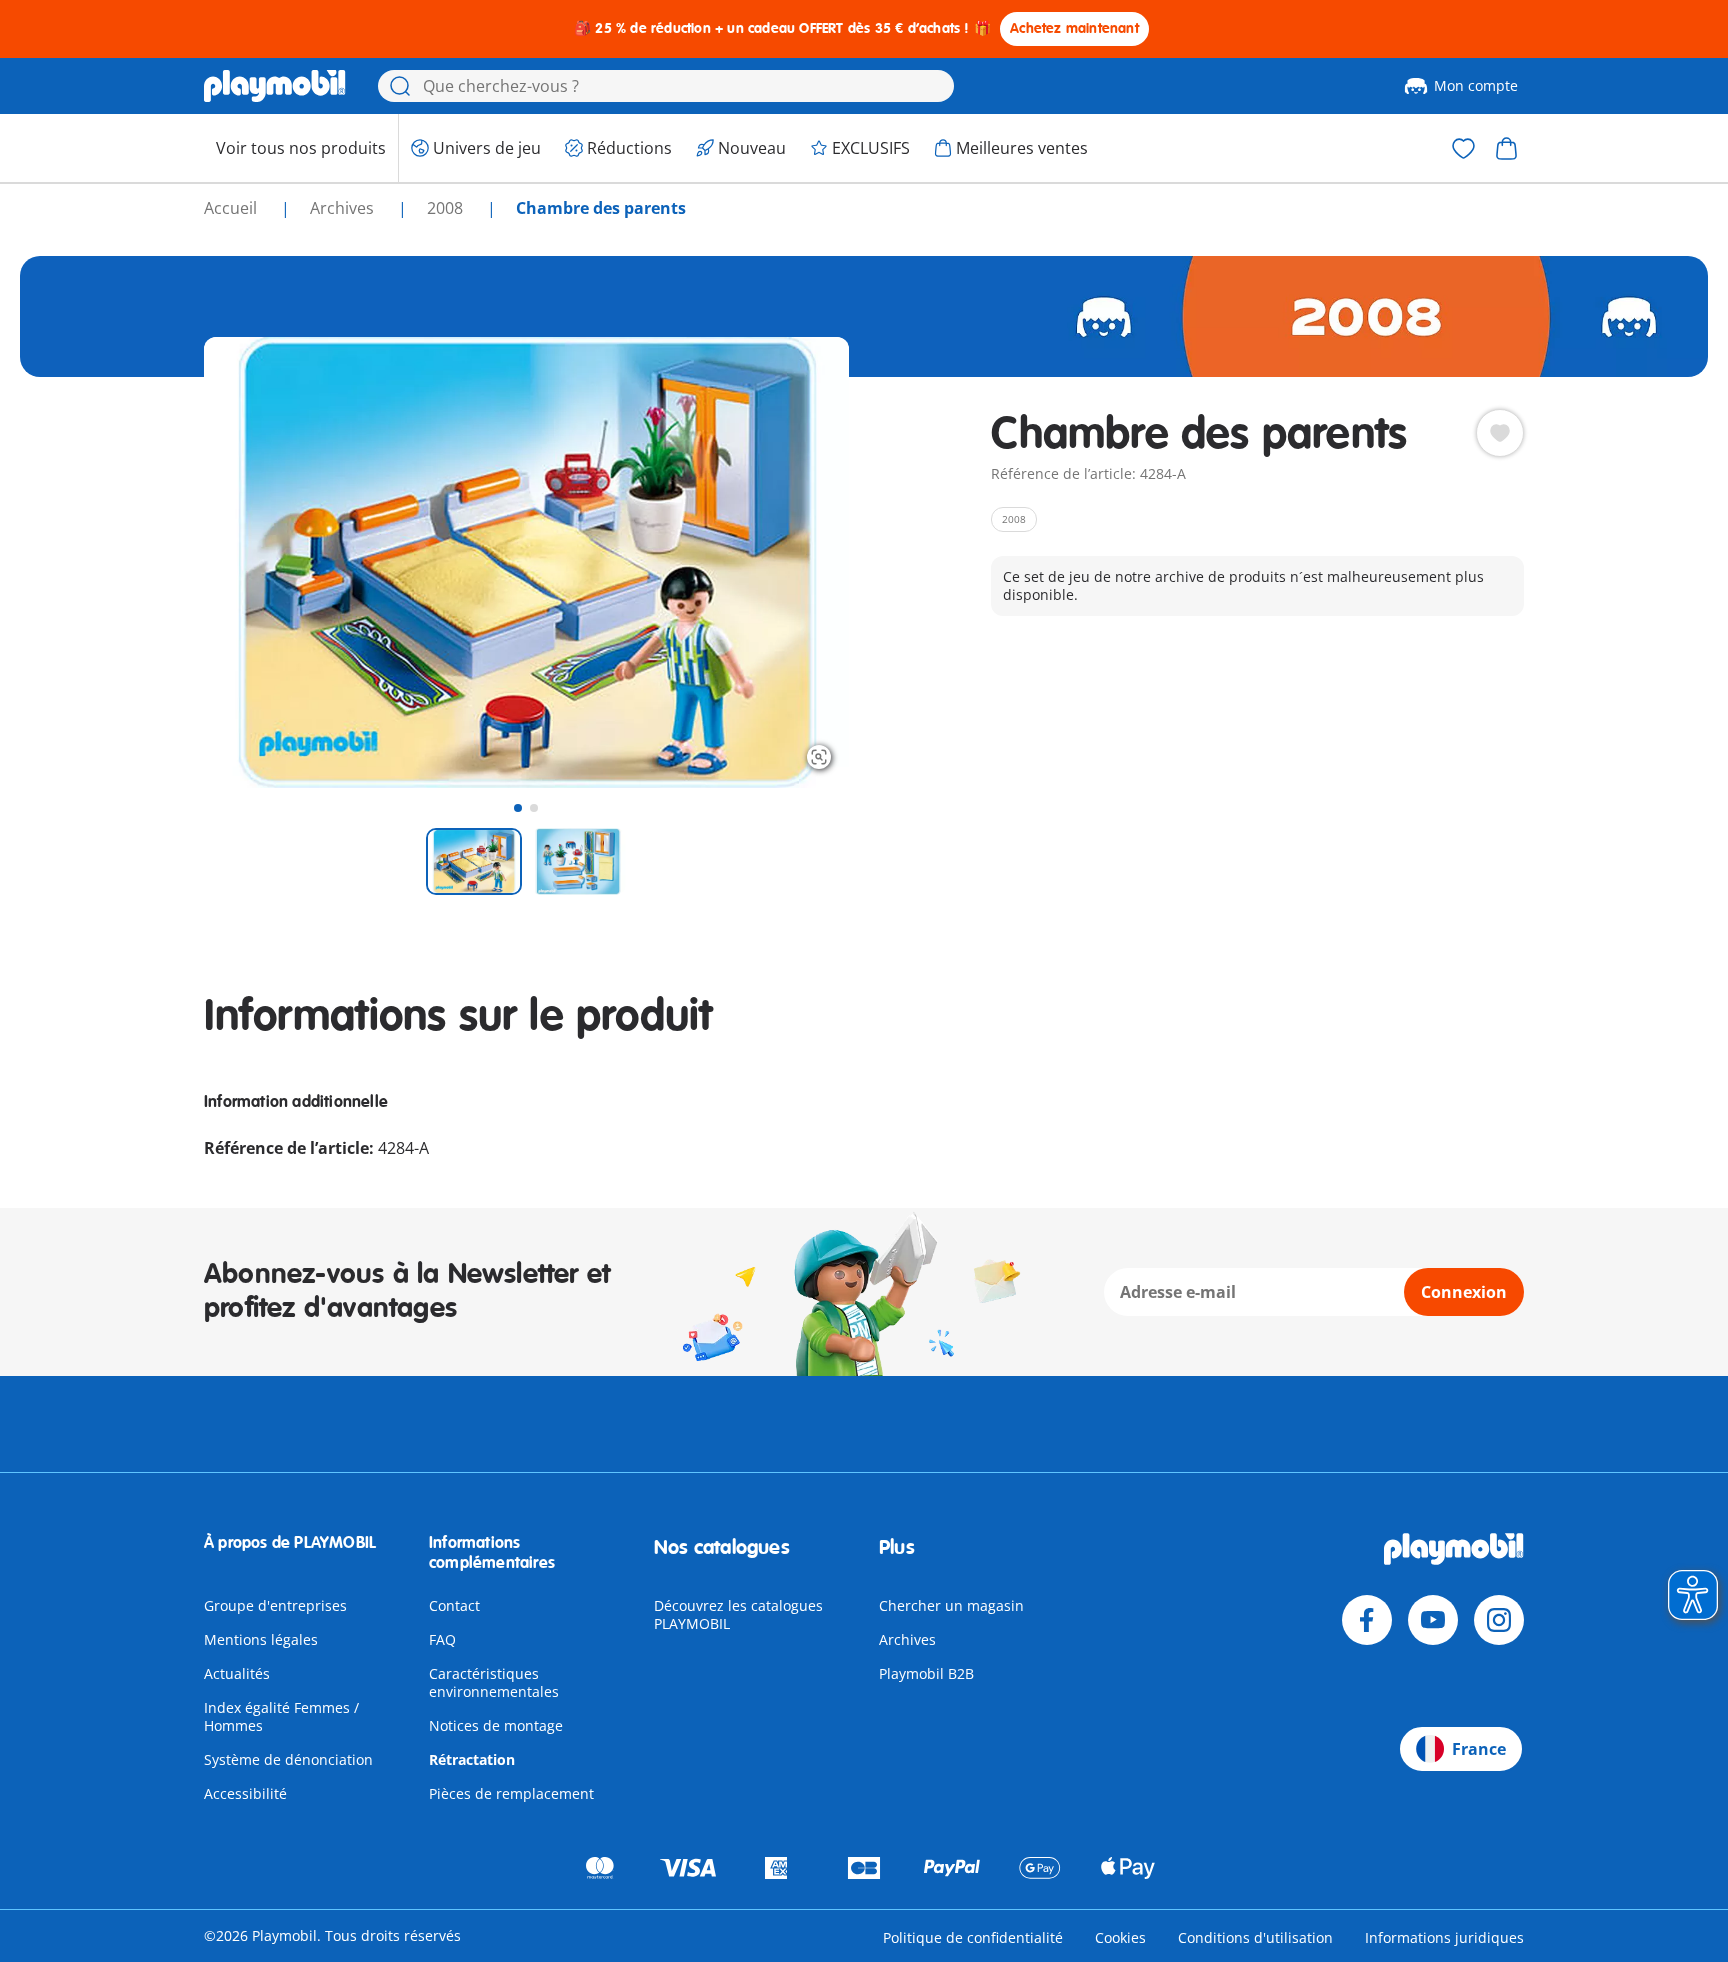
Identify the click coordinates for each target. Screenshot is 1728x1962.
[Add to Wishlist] (1500, 433)
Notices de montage (496, 1725)
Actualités (237, 1673)
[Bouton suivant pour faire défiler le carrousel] (797, 562)
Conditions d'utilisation (1255, 1937)
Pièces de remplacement (511, 1793)
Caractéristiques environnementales (494, 1682)
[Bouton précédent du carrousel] (256, 562)
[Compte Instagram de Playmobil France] (1499, 1620)
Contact (454, 1605)
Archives (907, 1639)
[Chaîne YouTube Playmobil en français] (1433, 1620)
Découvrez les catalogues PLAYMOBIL (738, 1614)
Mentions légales (261, 1639)
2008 (447, 208)
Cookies (1120, 1937)
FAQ (442, 1639)
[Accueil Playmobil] (275, 86)
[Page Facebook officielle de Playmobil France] (1367, 1620)
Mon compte (1476, 85)
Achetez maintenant (1074, 28)
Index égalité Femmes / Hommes (281, 1716)
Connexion (1464, 1292)
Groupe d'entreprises (275, 1605)
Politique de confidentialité (973, 1937)
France (1479, 1749)
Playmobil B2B (926, 1673)
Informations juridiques (1444, 1937)
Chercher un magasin (951, 1605)
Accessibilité (245, 1793)
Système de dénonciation (288, 1759)
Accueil (232, 208)
